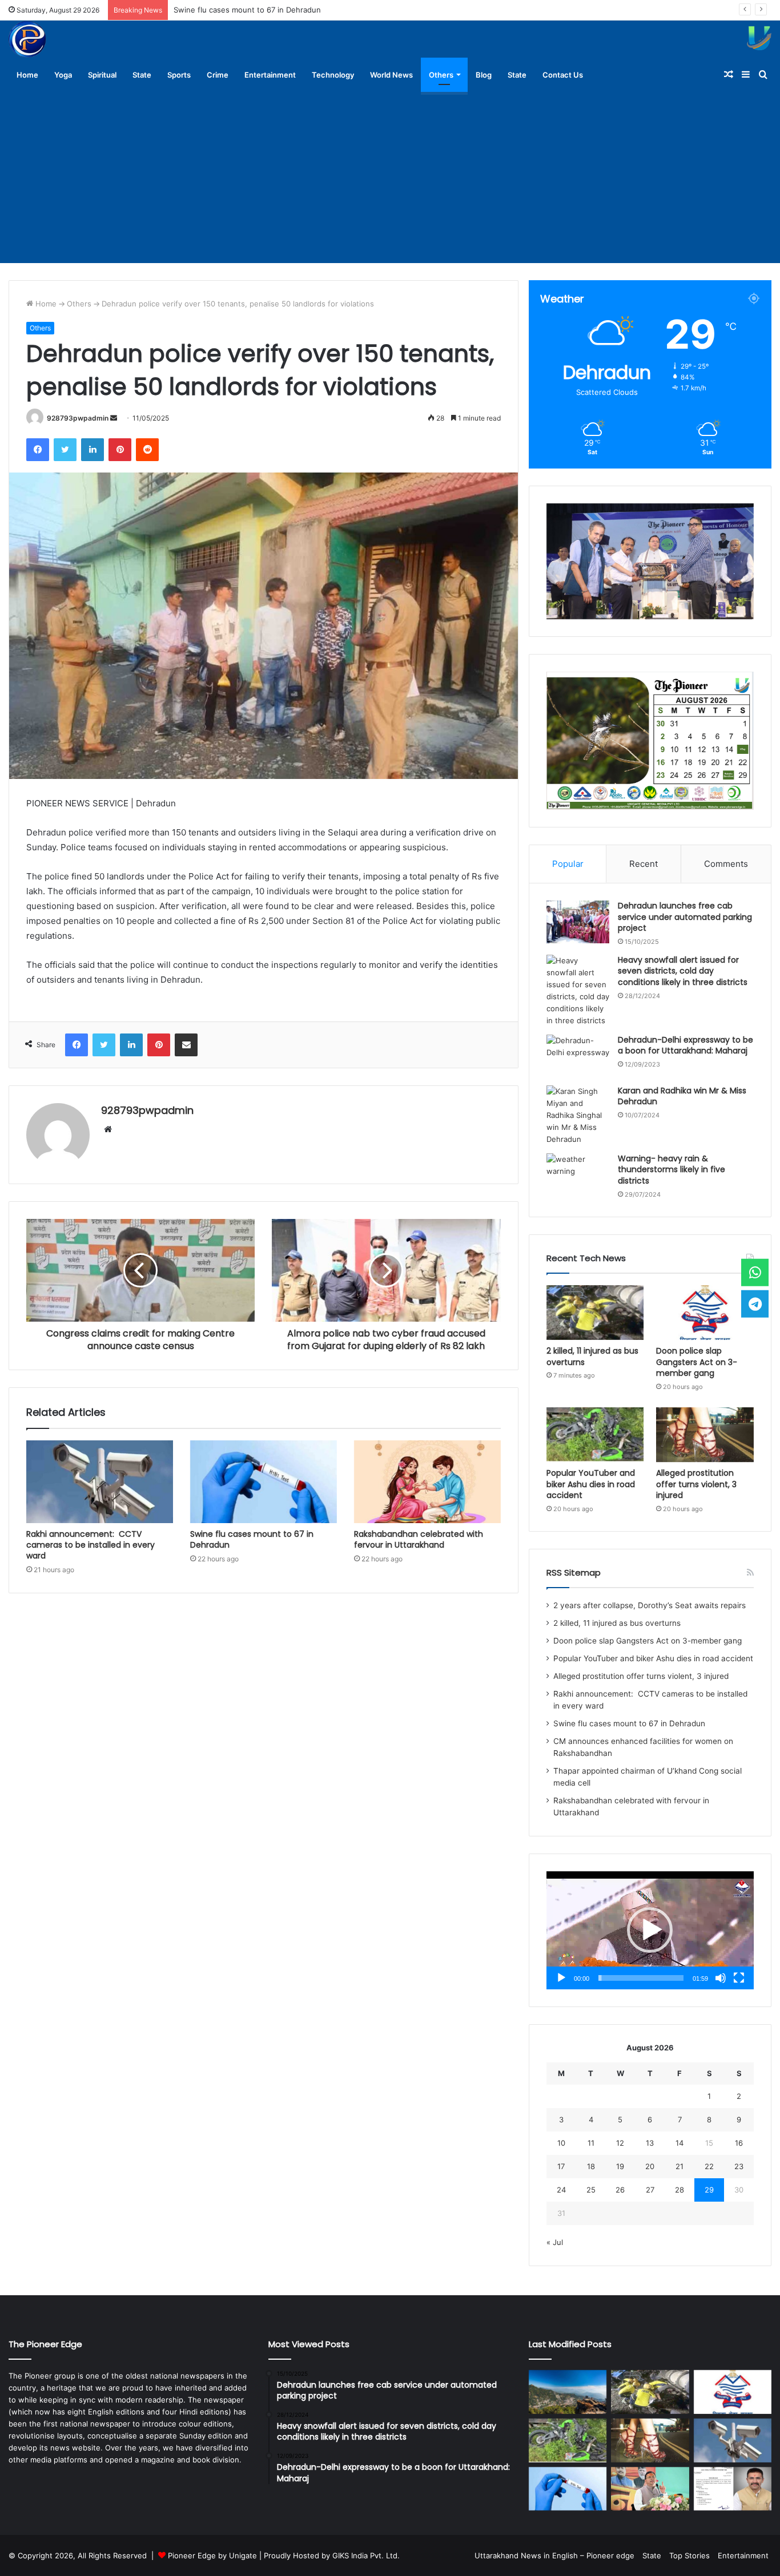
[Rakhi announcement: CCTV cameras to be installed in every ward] (100, 1482)
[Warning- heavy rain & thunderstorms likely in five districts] (578, 1175)
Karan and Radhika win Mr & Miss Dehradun (682, 1096)
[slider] (641, 1978)
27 (650, 2190)
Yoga (63, 75)
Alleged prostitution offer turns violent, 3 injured (696, 1484)
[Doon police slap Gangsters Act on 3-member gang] (705, 1313)
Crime (218, 75)
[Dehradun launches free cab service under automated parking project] (578, 922)
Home (27, 75)
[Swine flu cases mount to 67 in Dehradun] (264, 1482)
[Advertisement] (390, 177)
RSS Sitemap (574, 1572)
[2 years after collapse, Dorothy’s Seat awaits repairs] (568, 2392)
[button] (650, 1930)
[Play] (561, 1978)
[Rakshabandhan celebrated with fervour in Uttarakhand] (427, 1482)
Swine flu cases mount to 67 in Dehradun (247, 10)
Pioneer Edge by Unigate (212, 2555)
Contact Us (563, 75)
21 (680, 2166)
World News (391, 75)
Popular (568, 864)
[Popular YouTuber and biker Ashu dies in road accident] (595, 1435)
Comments (726, 864)
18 (591, 2166)
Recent (644, 864)
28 (680, 2190)
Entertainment (270, 75)
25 (591, 2190)
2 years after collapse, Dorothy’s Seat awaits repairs (650, 1605)
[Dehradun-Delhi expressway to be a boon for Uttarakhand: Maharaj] (578, 1056)
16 (739, 2143)
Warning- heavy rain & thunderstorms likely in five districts (672, 1170)
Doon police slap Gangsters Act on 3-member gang (697, 1362)
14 (680, 2143)
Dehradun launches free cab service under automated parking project (685, 917)
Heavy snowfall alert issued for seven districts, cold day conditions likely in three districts (683, 971)
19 (620, 2166)
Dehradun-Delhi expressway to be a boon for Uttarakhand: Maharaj (685, 1045)
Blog (484, 75)
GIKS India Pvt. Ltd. (366, 2555)
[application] (650, 1930)
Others (441, 75)
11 (591, 2143)
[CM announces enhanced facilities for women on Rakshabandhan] (650, 2489)
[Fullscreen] (739, 1978)
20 (650, 2166)
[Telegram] (755, 1303)
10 (561, 2143)
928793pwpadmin (78, 418)
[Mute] (721, 1978)
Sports (179, 75)
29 (709, 2190)
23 (739, 2166)
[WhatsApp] (755, 1273)
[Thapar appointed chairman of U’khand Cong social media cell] (733, 2489)
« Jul (555, 2242)
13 (650, 2143)
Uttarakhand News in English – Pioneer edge (554, 2555)
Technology (333, 75)
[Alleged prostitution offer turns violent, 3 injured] (705, 1435)
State (142, 75)
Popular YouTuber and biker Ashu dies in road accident (591, 1484)
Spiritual (102, 75)
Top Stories (689, 2555)
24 (561, 2190)
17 (561, 2166)
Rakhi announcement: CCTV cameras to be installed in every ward (91, 1545)
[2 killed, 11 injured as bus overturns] (595, 1313)
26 (620, 2190)
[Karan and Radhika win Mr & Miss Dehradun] (578, 1115)
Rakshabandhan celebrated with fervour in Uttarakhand (419, 1539)
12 (620, 2143)
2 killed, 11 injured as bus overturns (592, 1356)
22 (709, 2166)
